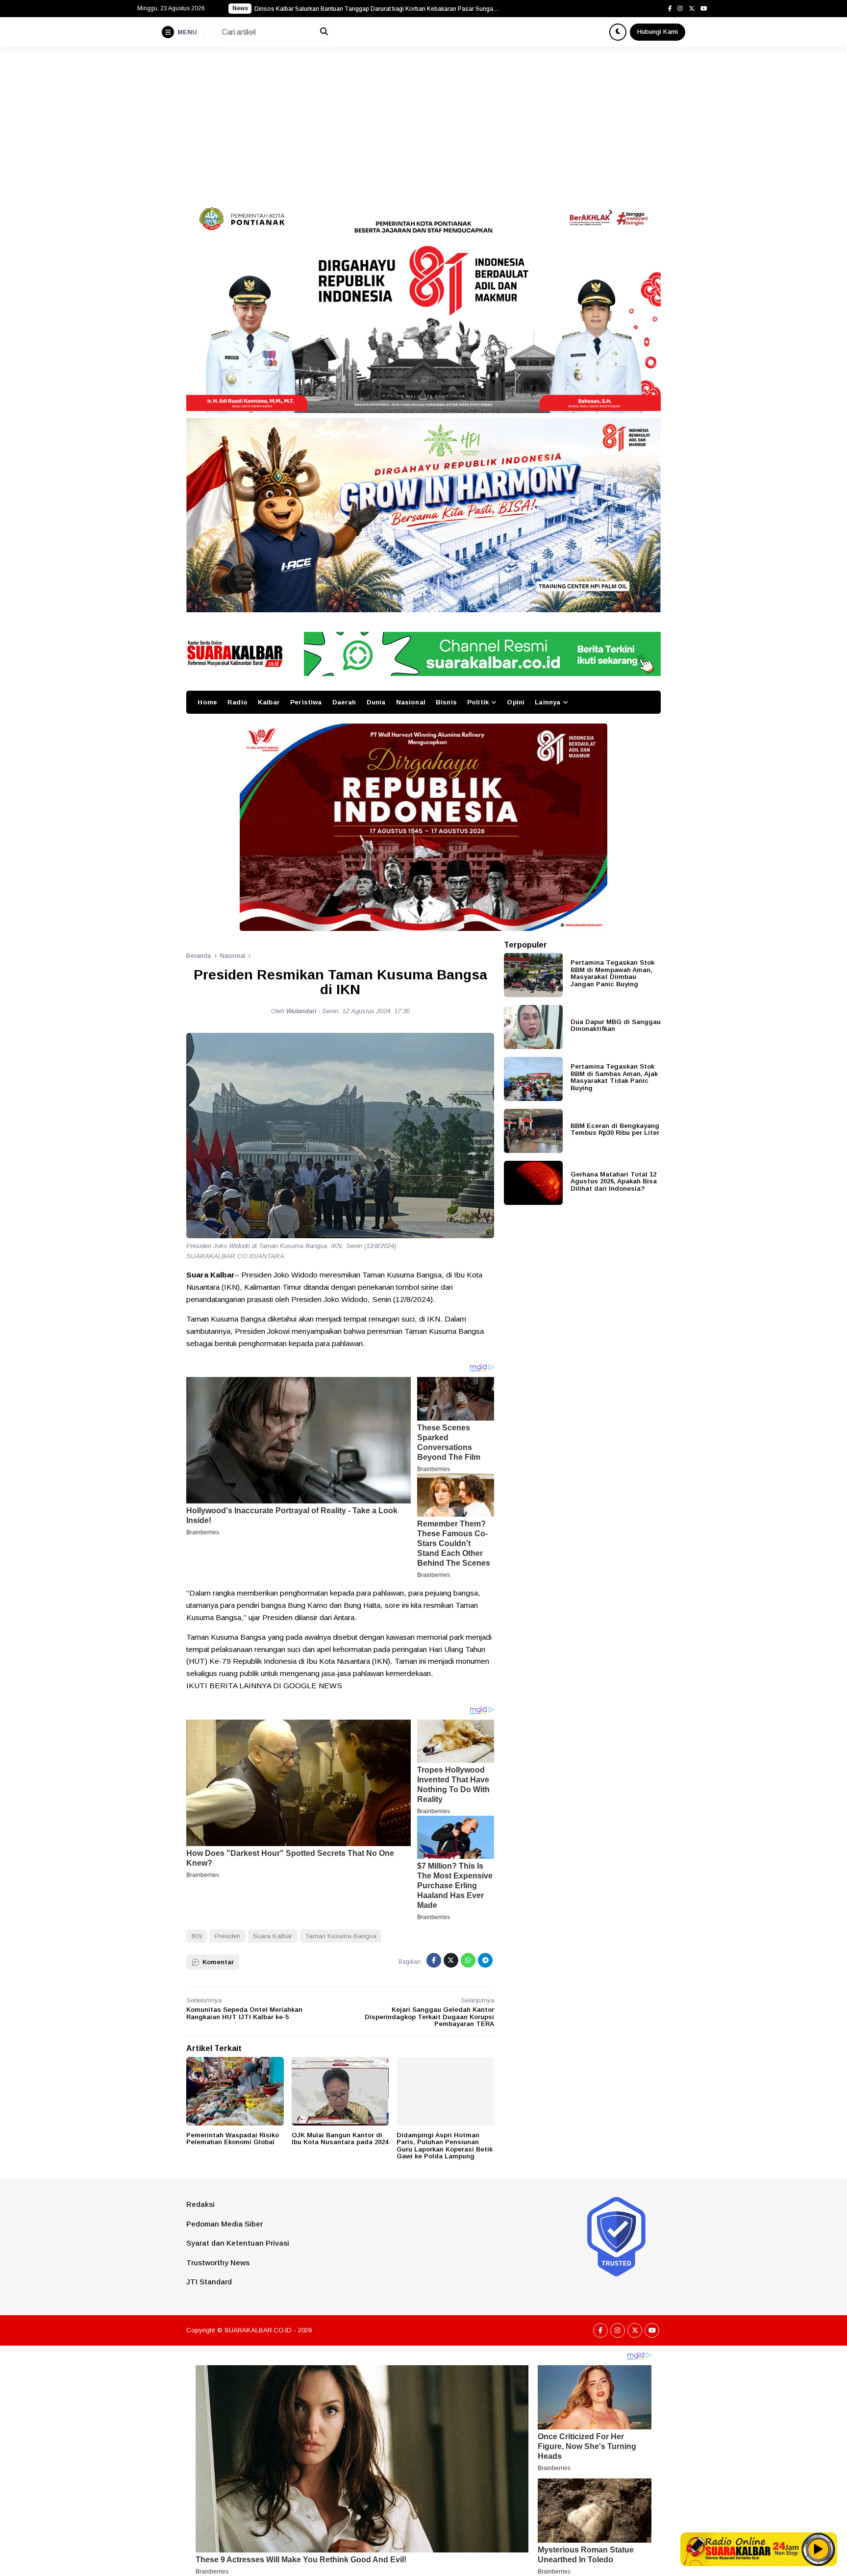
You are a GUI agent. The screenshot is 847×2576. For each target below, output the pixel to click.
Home (207, 702)
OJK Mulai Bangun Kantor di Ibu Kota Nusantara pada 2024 (340, 2139)
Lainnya (548, 702)
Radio (237, 702)
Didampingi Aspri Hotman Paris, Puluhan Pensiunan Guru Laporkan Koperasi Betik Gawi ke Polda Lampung (445, 2146)
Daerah (344, 702)
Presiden (227, 1936)
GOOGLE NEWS (313, 1686)
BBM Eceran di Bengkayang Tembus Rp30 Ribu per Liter (615, 1129)
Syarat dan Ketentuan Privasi (238, 2243)
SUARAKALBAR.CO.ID (258, 2330)
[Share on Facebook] (434, 1960)
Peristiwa (306, 702)
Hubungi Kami (658, 32)
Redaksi (200, 2204)
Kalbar (269, 702)
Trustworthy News (218, 2263)
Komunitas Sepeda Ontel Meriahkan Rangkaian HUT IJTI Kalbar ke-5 (244, 2013)
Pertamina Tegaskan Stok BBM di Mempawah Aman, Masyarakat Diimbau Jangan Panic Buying (612, 973)
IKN (197, 1936)
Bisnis (446, 702)
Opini (516, 702)
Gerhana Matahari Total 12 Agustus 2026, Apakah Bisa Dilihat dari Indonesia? (614, 1181)
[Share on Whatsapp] (468, 1960)
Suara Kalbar (273, 1936)
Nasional (411, 702)
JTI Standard (209, 2282)
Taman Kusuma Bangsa (341, 1936)
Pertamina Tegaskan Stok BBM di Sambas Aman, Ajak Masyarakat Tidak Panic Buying (614, 1077)
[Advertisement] (423, 121)
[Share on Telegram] (485, 1960)
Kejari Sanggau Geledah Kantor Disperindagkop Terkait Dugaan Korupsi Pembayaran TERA (429, 2017)
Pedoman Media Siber (224, 2224)
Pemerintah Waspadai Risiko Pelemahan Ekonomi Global (233, 2139)
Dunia (376, 702)
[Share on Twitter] (451, 1960)
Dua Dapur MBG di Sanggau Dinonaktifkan (616, 1025)
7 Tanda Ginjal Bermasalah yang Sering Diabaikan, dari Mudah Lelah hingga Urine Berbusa (377, 9)
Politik (478, 702)
